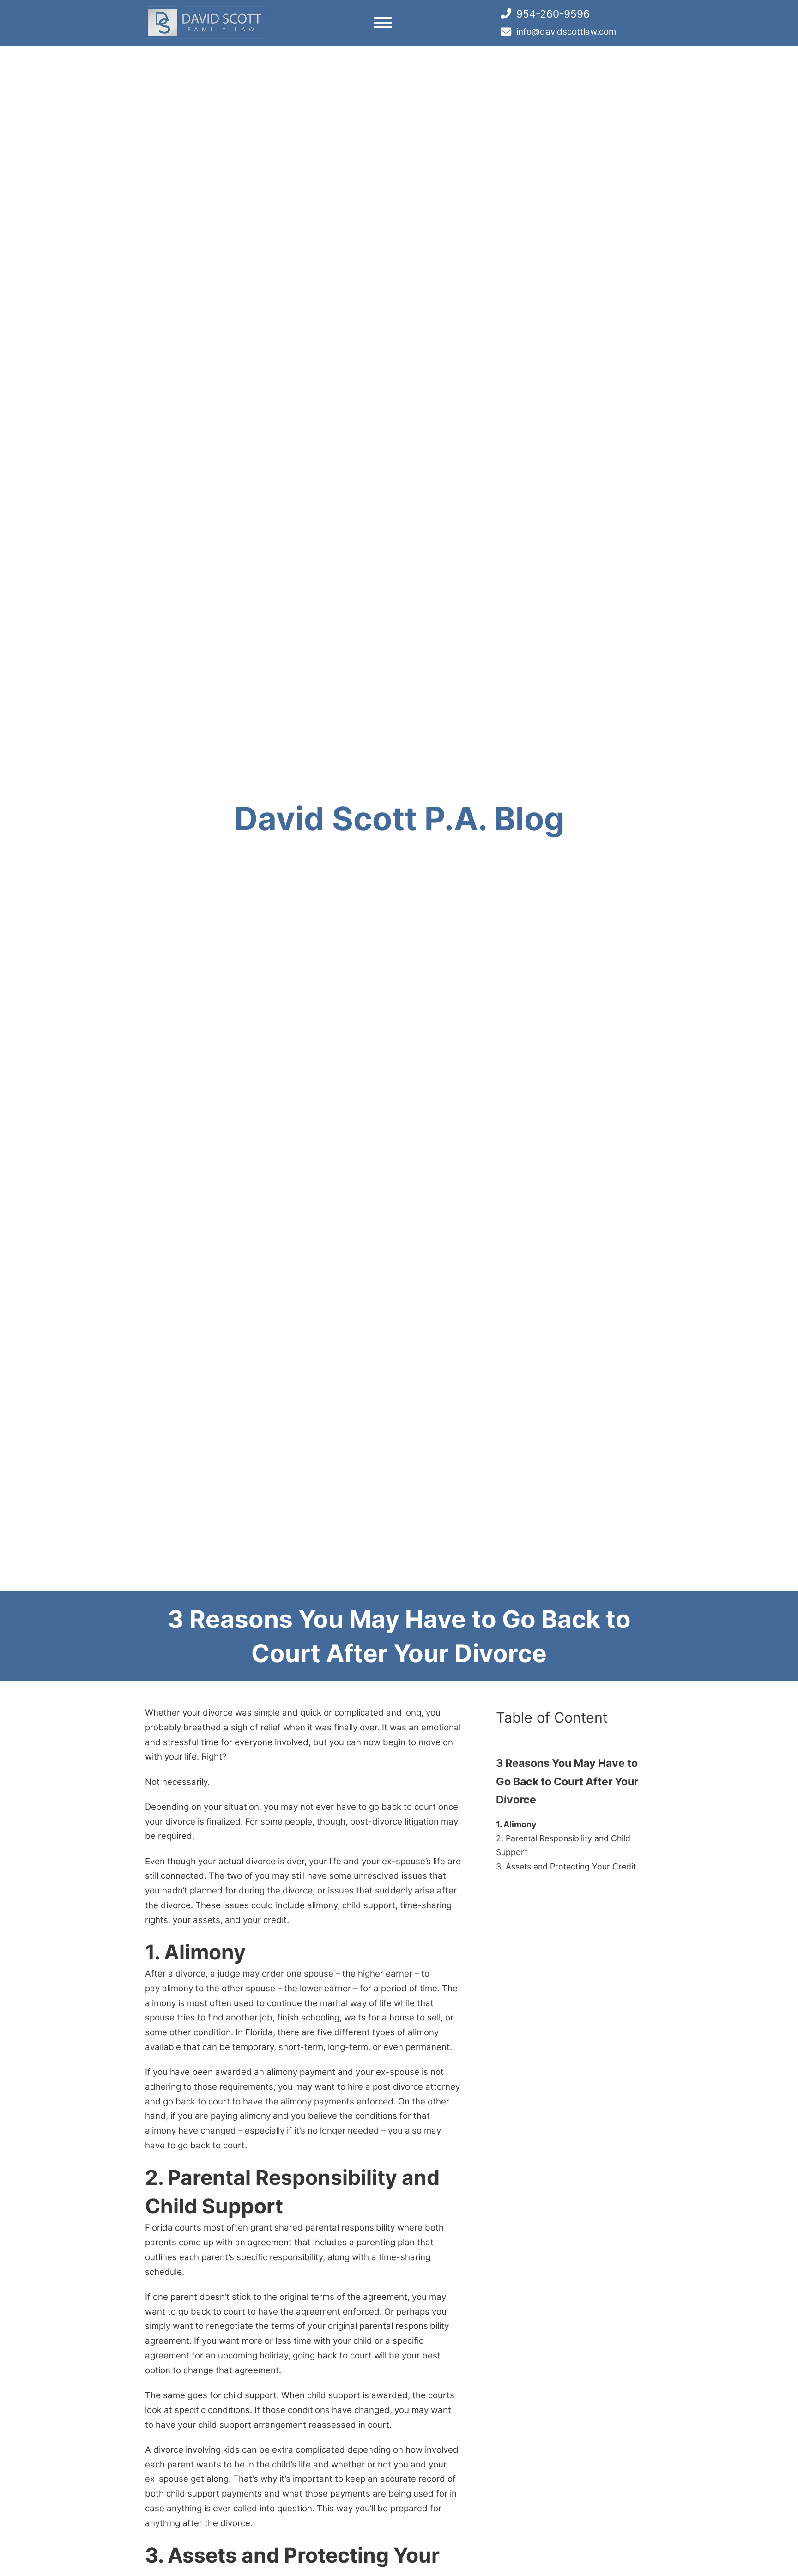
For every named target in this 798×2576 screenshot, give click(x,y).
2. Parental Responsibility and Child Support (563, 1845)
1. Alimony (516, 1824)
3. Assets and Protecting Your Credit (566, 1866)
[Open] (383, 23)
